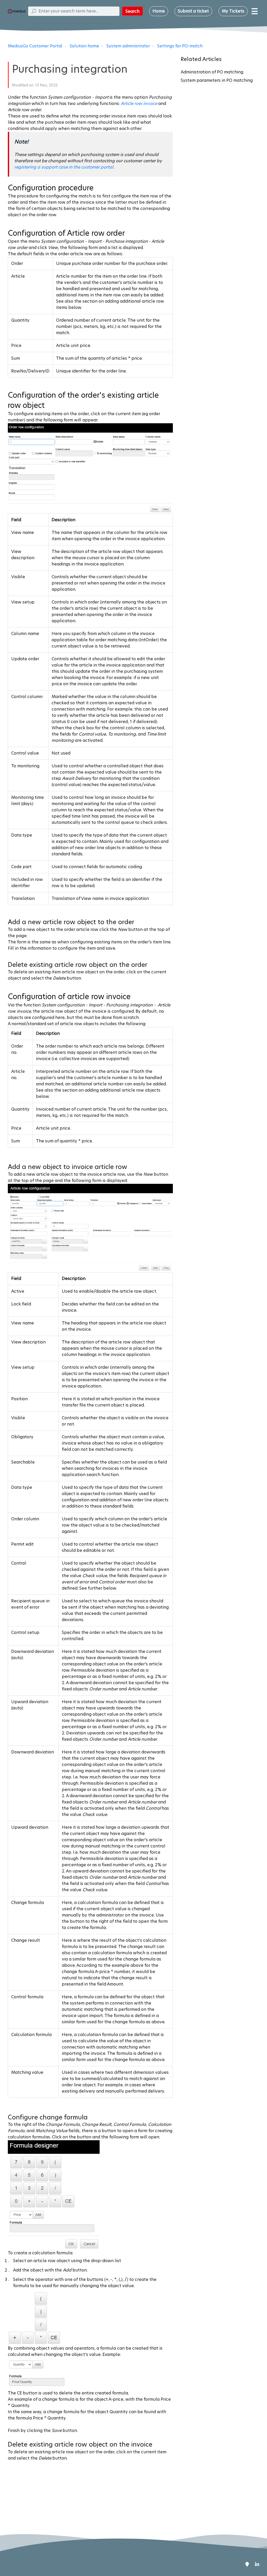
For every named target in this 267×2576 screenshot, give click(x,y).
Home (159, 11)
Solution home (84, 46)
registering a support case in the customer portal (64, 167)
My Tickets (233, 11)
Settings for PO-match (180, 46)
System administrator (128, 46)
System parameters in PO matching (217, 80)
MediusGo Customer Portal (35, 46)
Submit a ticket (193, 11)
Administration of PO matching (212, 72)
